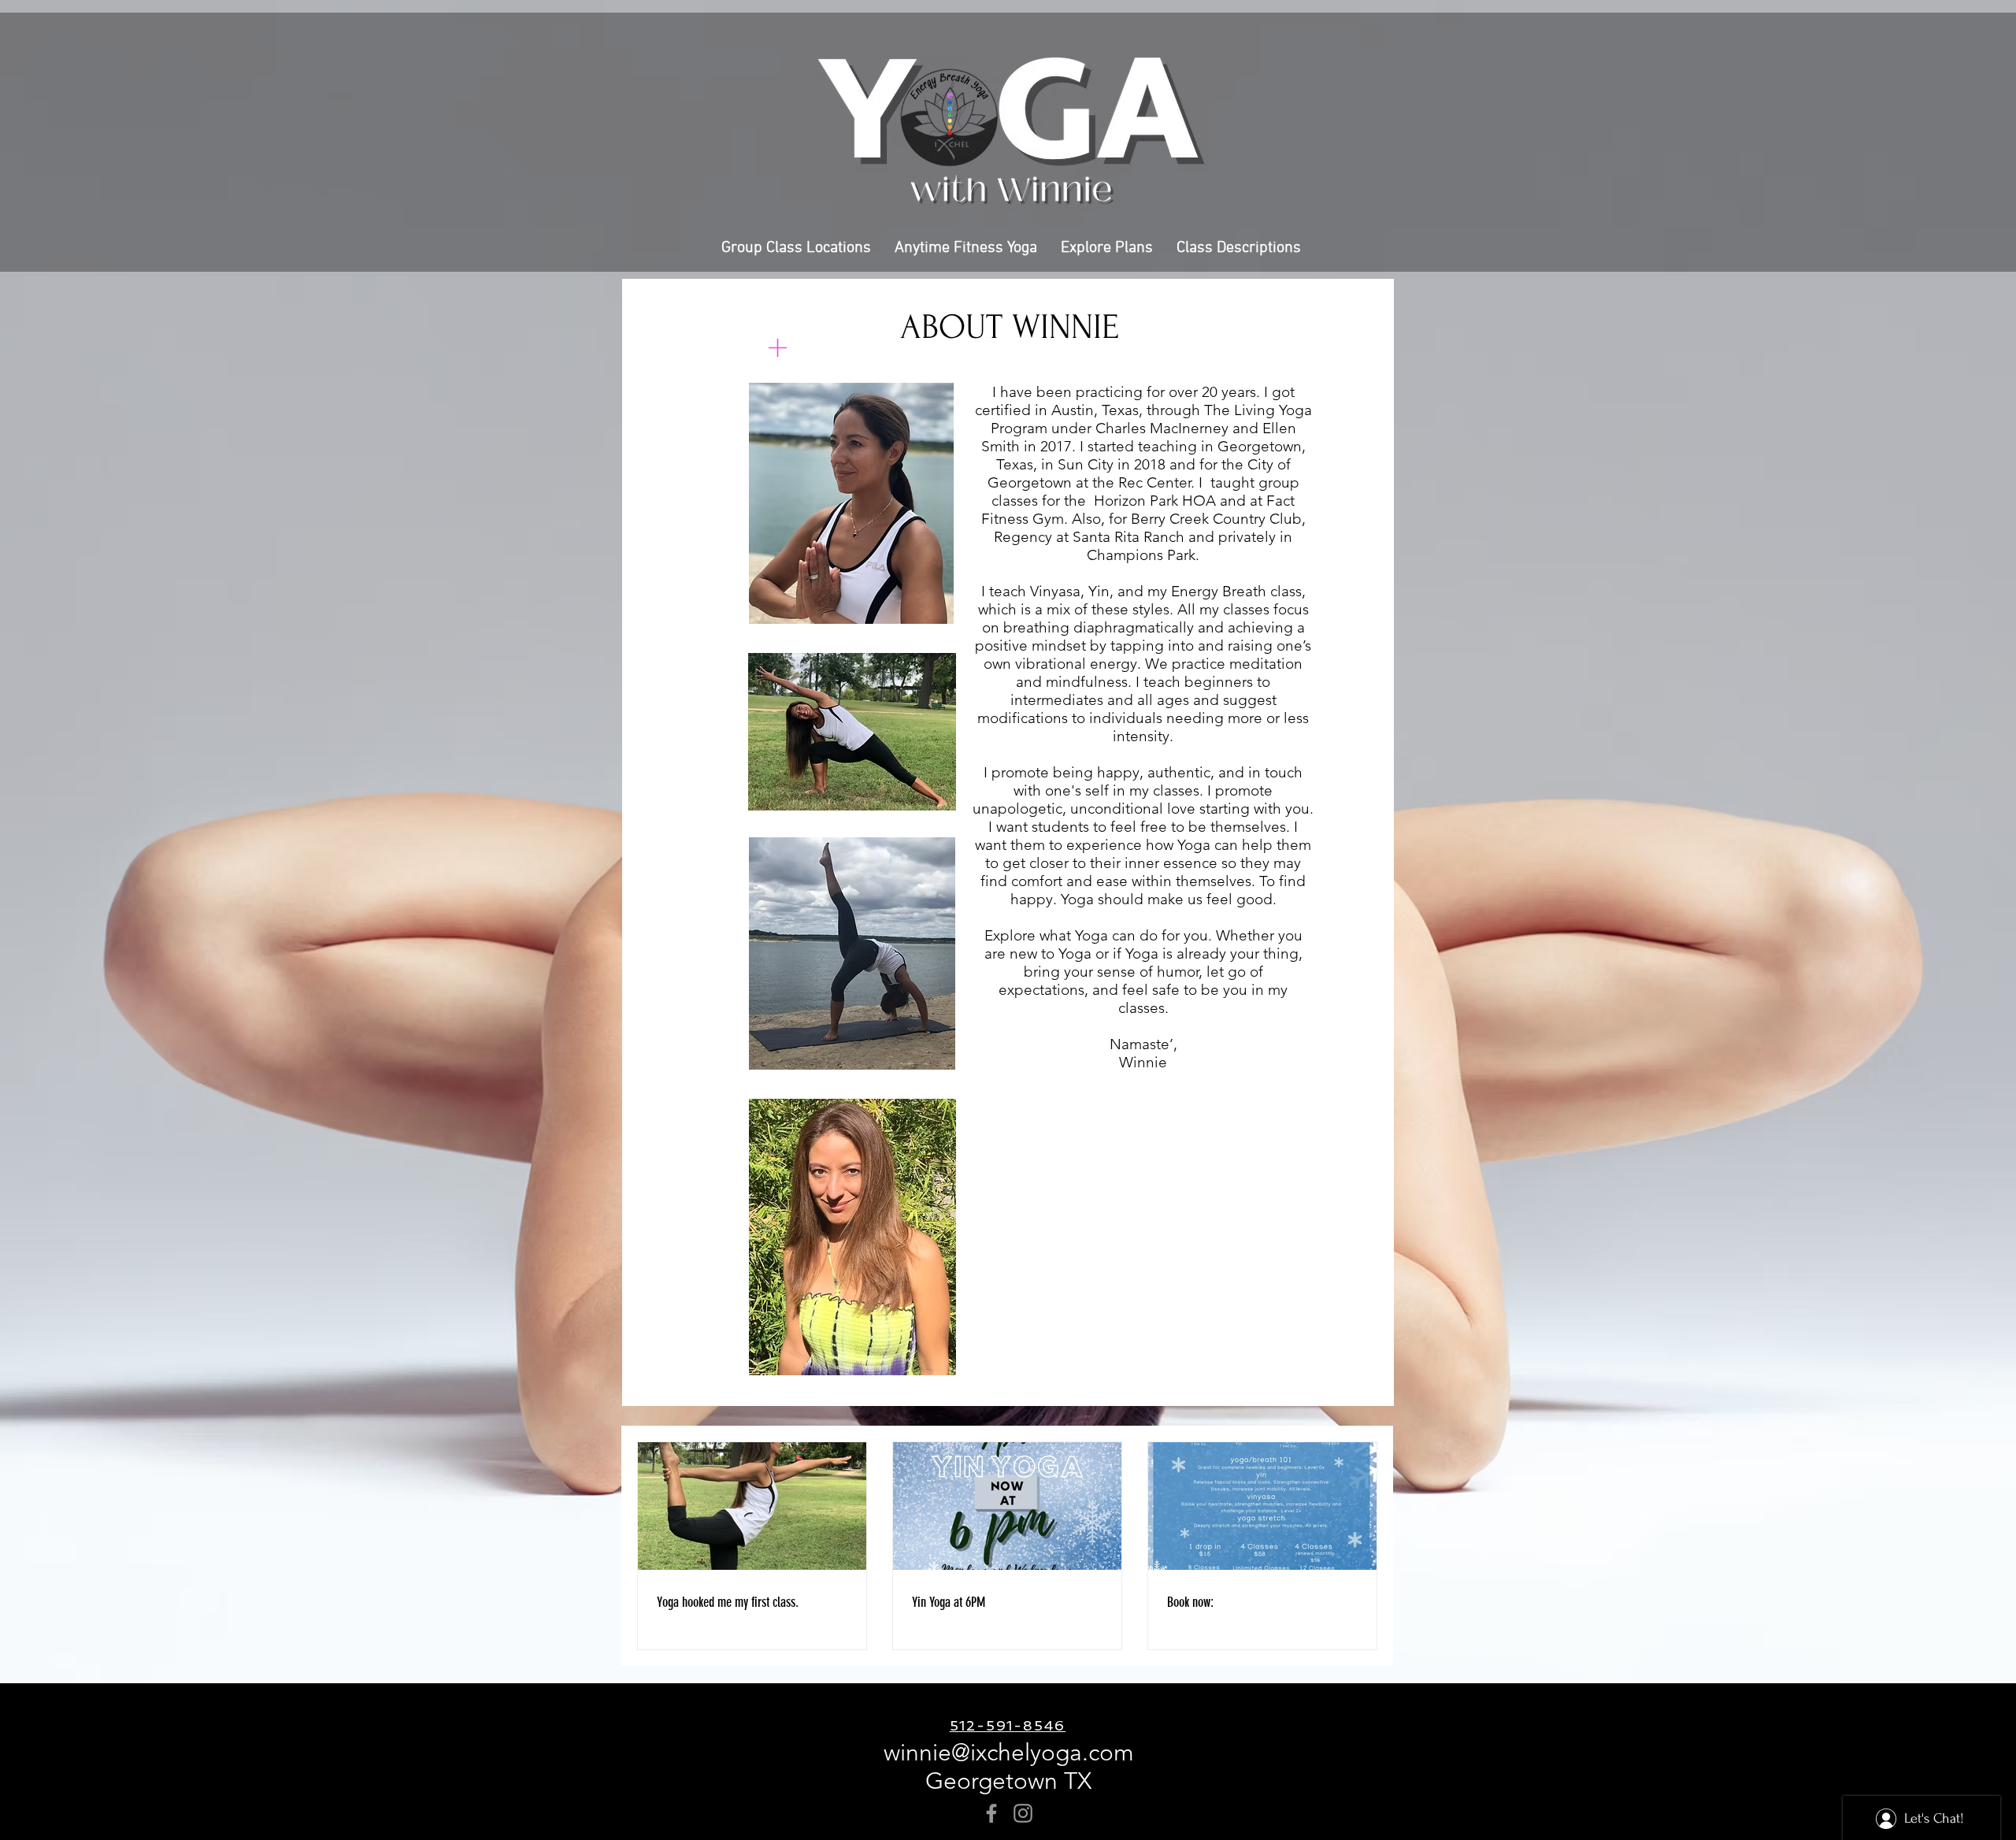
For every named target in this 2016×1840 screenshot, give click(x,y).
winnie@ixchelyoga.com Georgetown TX (1009, 1767)
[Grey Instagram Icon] (1023, 1813)
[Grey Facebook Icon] (991, 1813)
